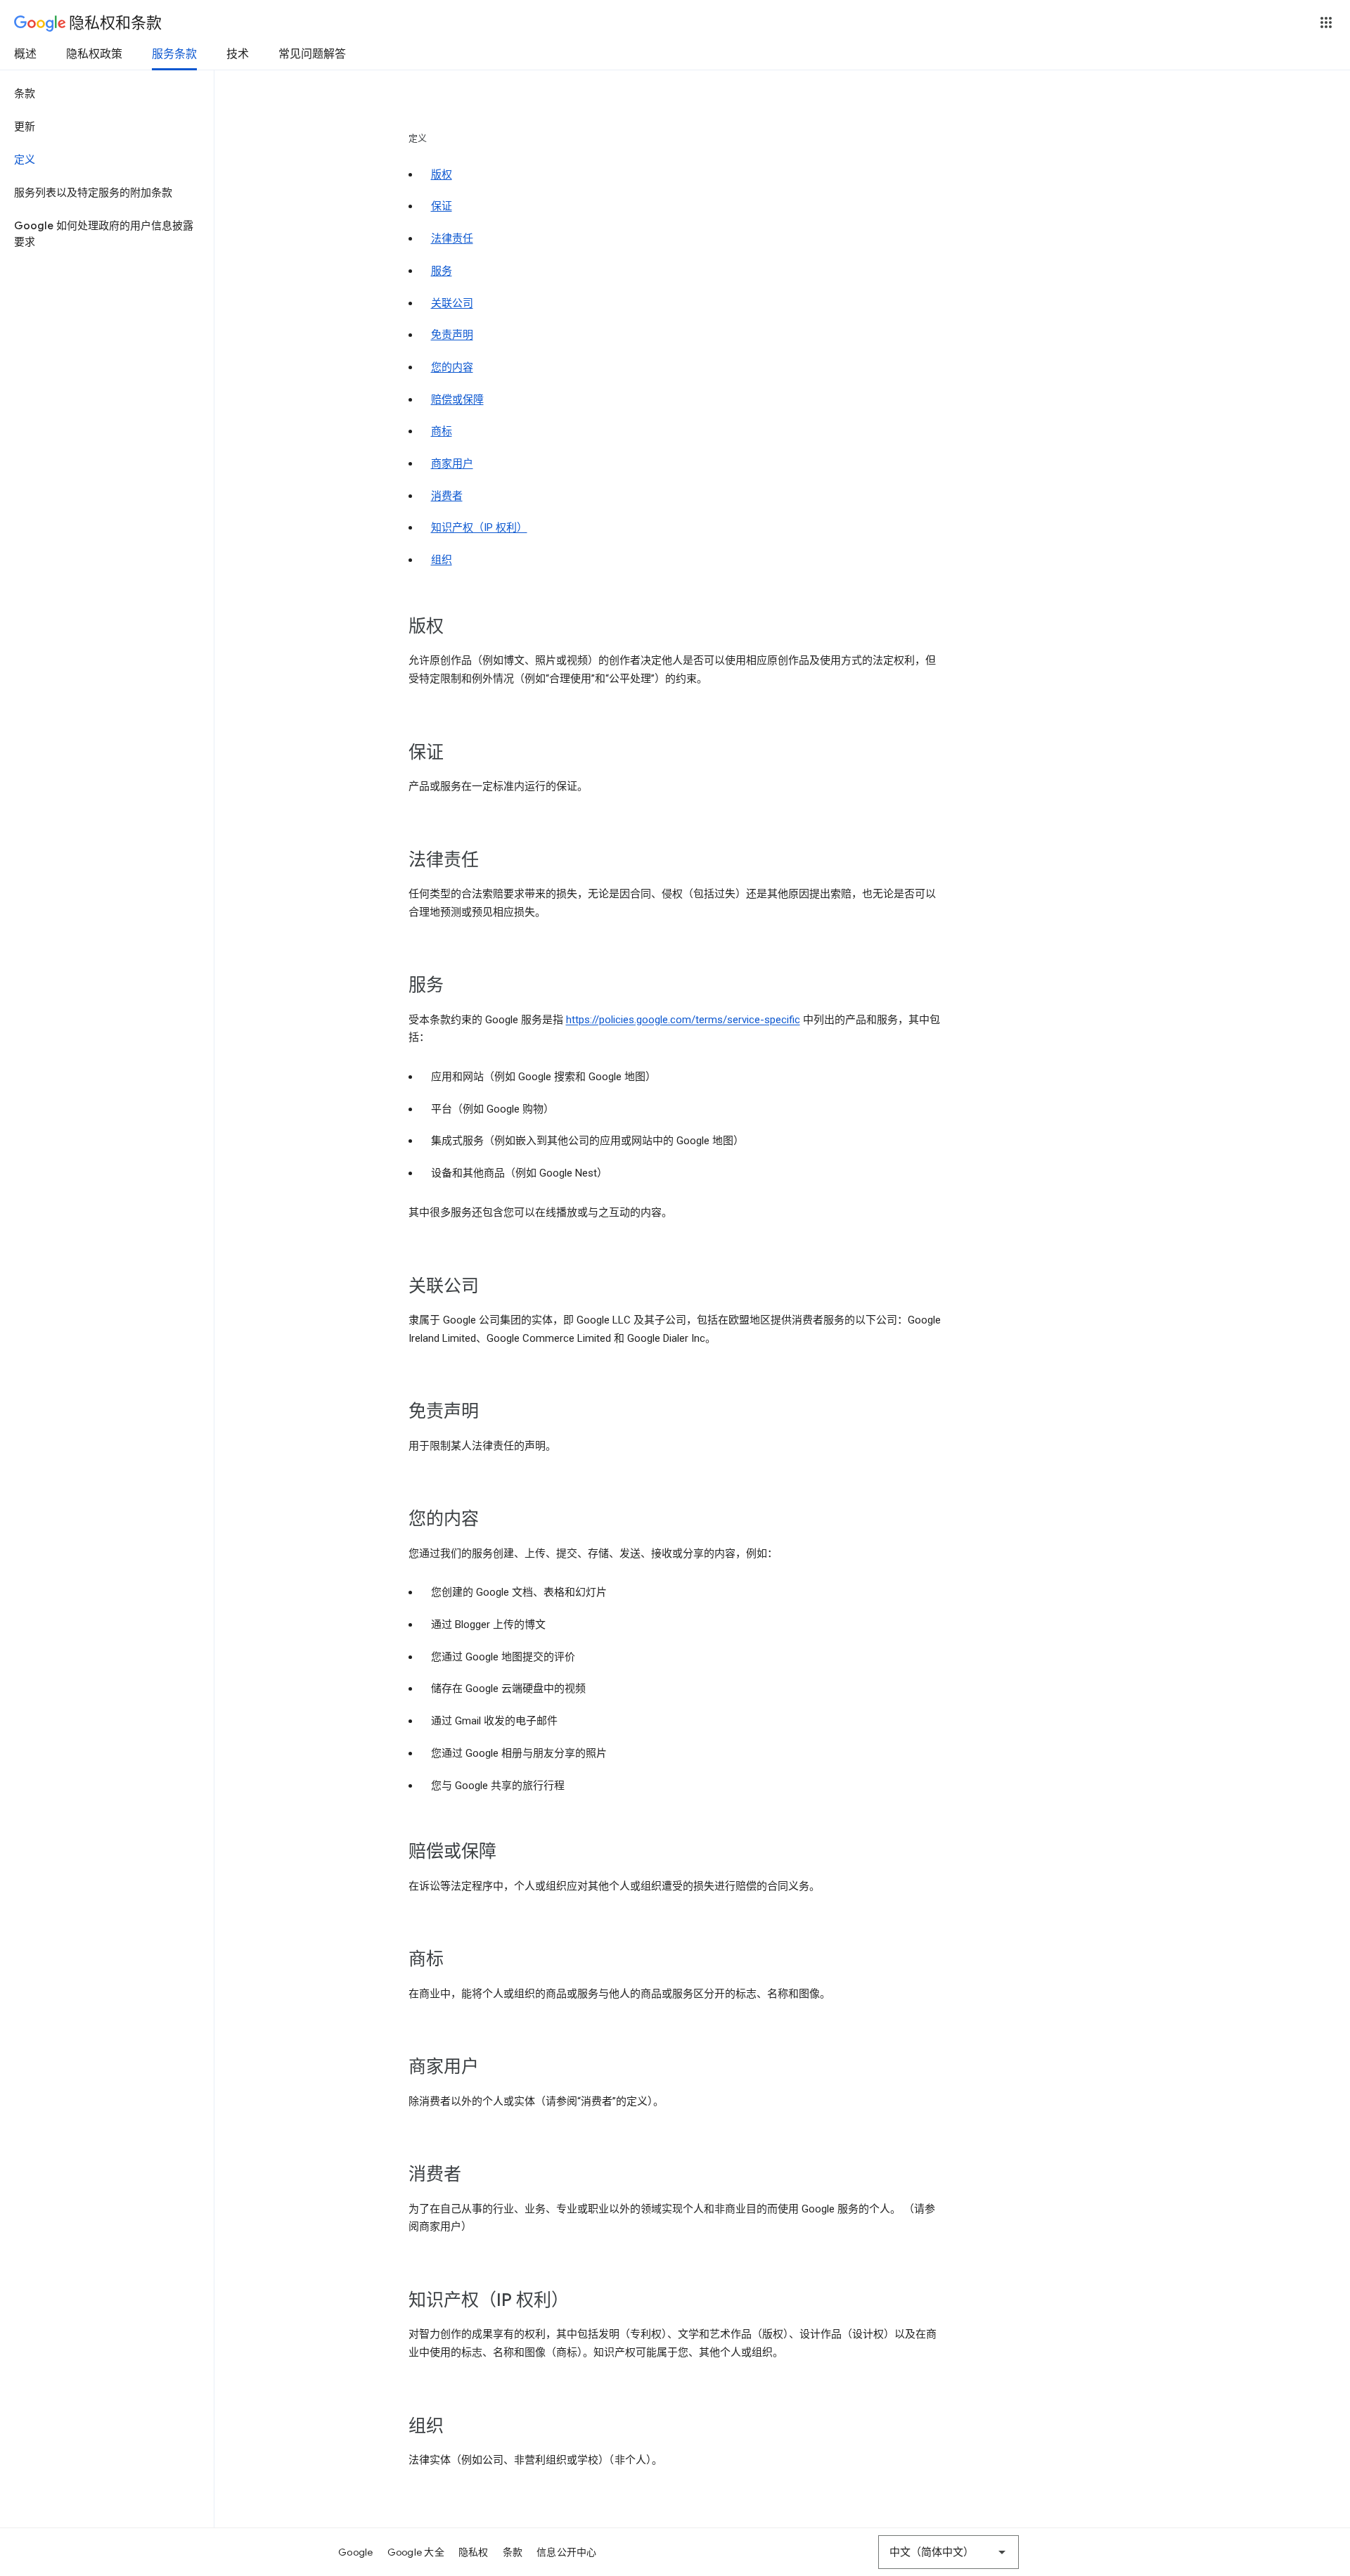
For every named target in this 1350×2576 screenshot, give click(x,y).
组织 (442, 560)
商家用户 (452, 463)
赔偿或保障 (457, 399)
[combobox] (949, 2552)
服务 (442, 271)
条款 (25, 94)
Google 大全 (416, 2552)
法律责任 (452, 238)
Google (356, 2552)
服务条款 (174, 54)
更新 (25, 127)
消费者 (447, 496)
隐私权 (474, 2552)
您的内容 (452, 367)
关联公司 (452, 303)
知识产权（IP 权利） (479, 527)
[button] (1326, 23)
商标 (442, 431)
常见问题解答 (312, 54)
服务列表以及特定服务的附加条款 (93, 193)
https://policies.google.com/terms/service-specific (683, 1020)
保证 (442, 206)
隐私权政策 (94, 54)
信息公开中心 (567, 2552)
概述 (25, 54)
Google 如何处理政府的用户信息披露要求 (104, 234)
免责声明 (452, 335)
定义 (25, 160)
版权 (442, 174)
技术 (238, 54)
